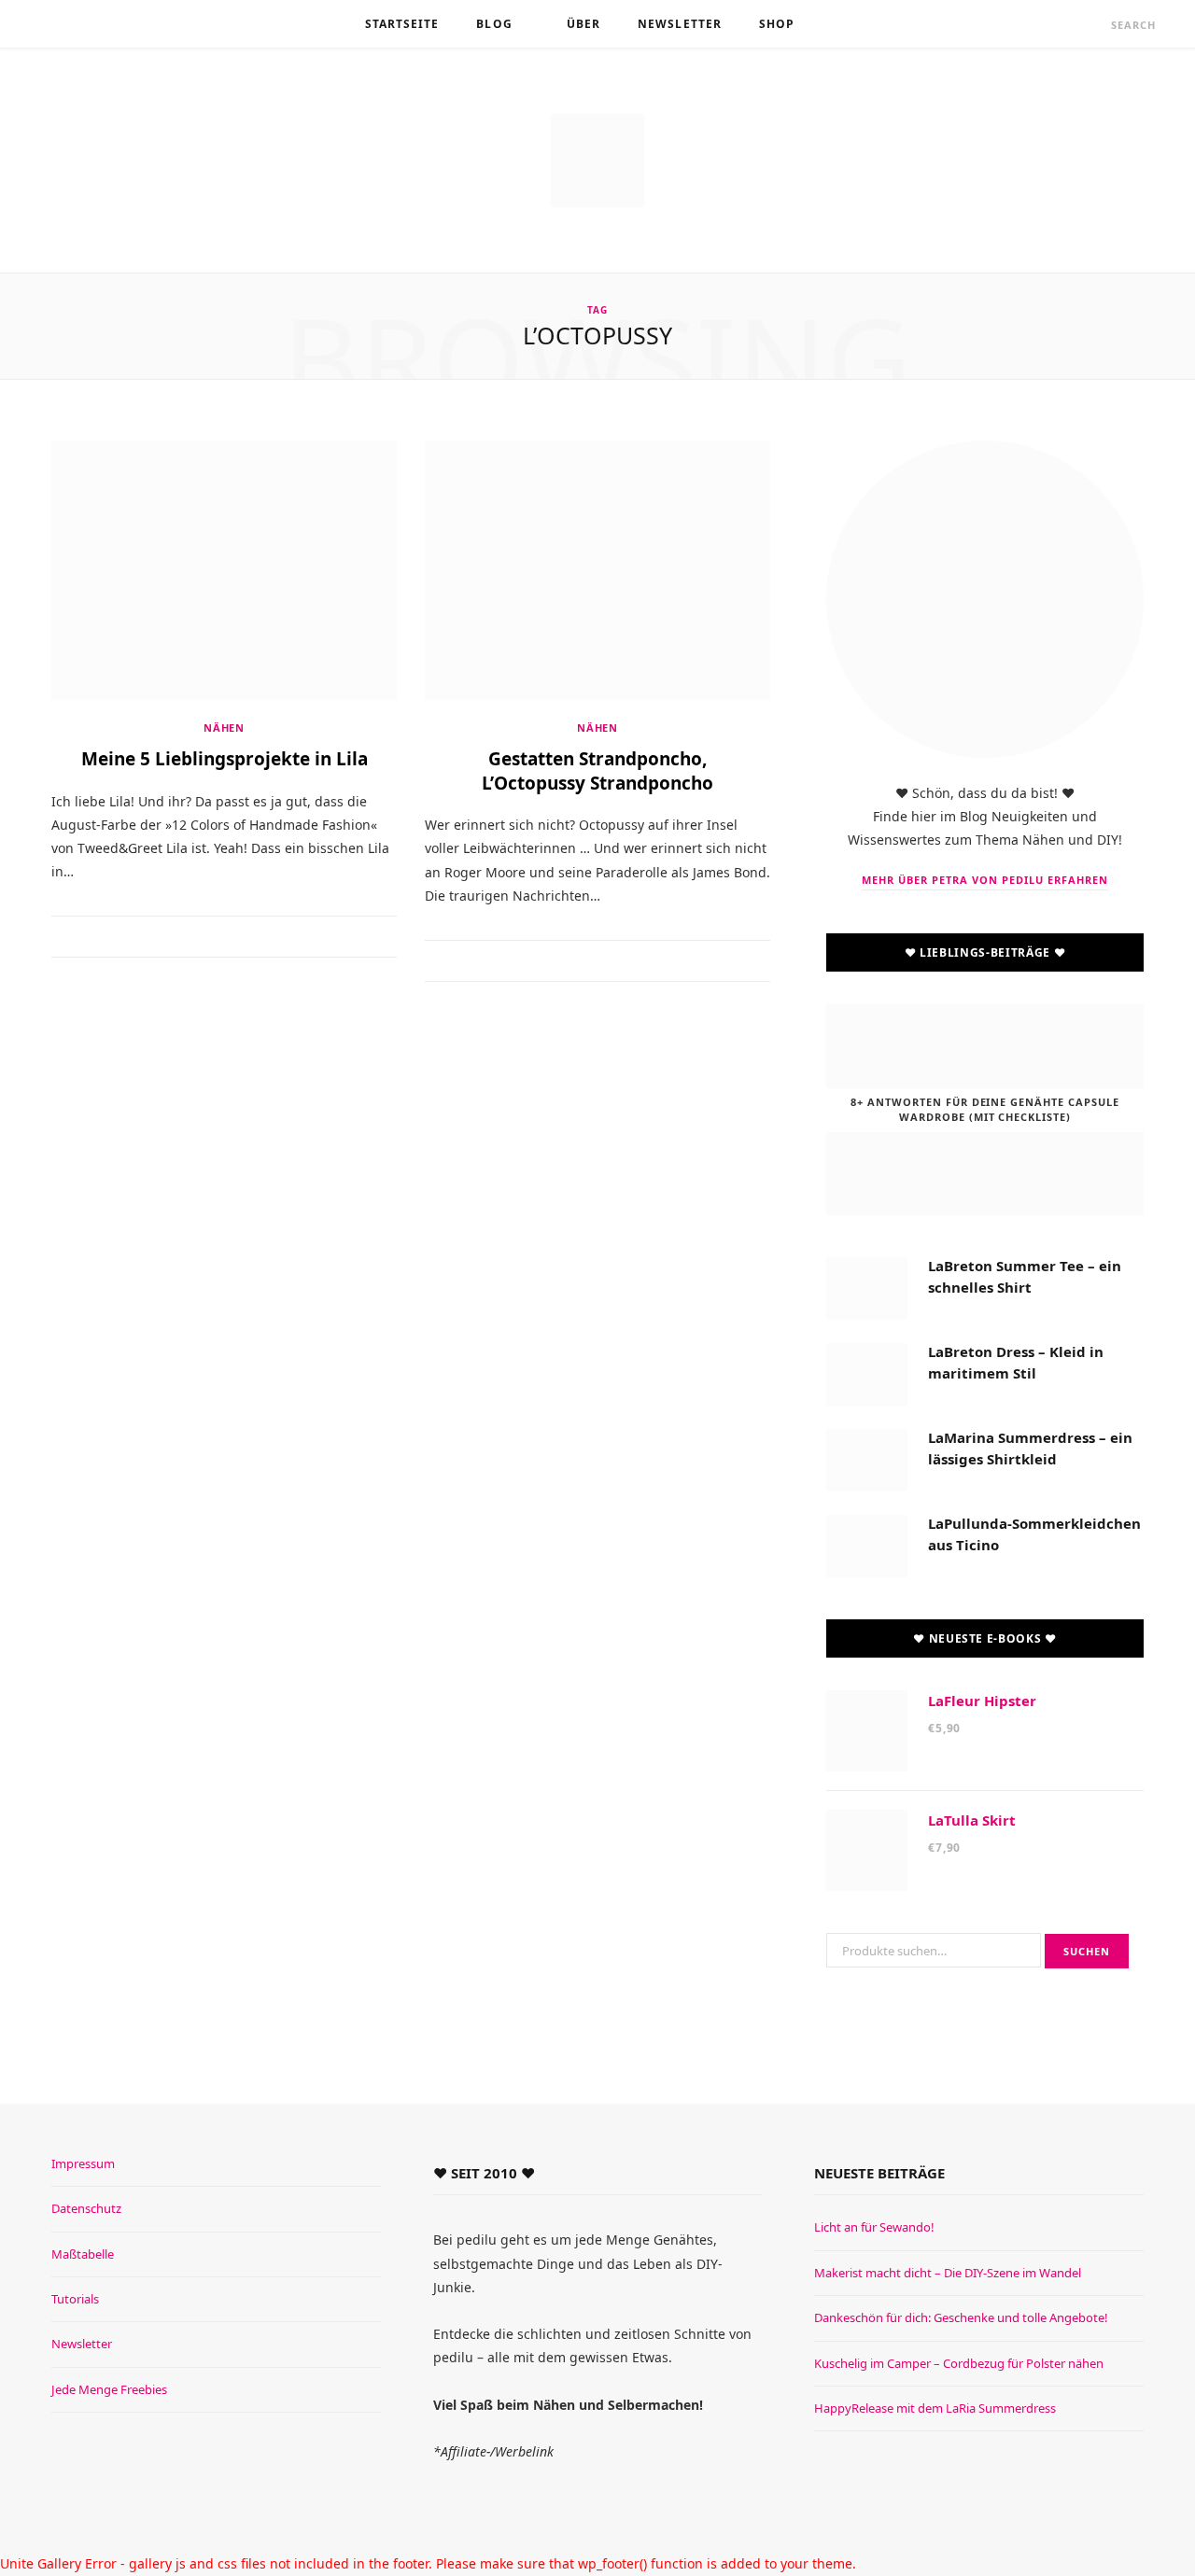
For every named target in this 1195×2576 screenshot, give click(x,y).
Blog (494, 24)
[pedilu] (597, 161)
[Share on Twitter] (212, 938)
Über (583, 24)
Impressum (83, 2163)
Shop (777, 24)
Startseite (402, 24)
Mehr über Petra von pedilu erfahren (985, 880)
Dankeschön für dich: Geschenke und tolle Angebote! (961, 2317)
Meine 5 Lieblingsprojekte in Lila (225, 759)
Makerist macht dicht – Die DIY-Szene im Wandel (948, 2273)
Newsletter (680, 24)
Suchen (1087, 1951)
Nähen (224, 728)
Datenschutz (86, 2208)
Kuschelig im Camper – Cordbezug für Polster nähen (959, 2363)
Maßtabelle (83, 2254)
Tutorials (75, 2299)
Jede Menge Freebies (109, 2389)
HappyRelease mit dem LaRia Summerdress (935, 2408)
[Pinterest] (236, 938)
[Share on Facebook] (189, 938)
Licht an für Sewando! (874, 2227)
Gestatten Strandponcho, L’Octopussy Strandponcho (597, 771)
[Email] (259, 938)
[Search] (1094, 25)
